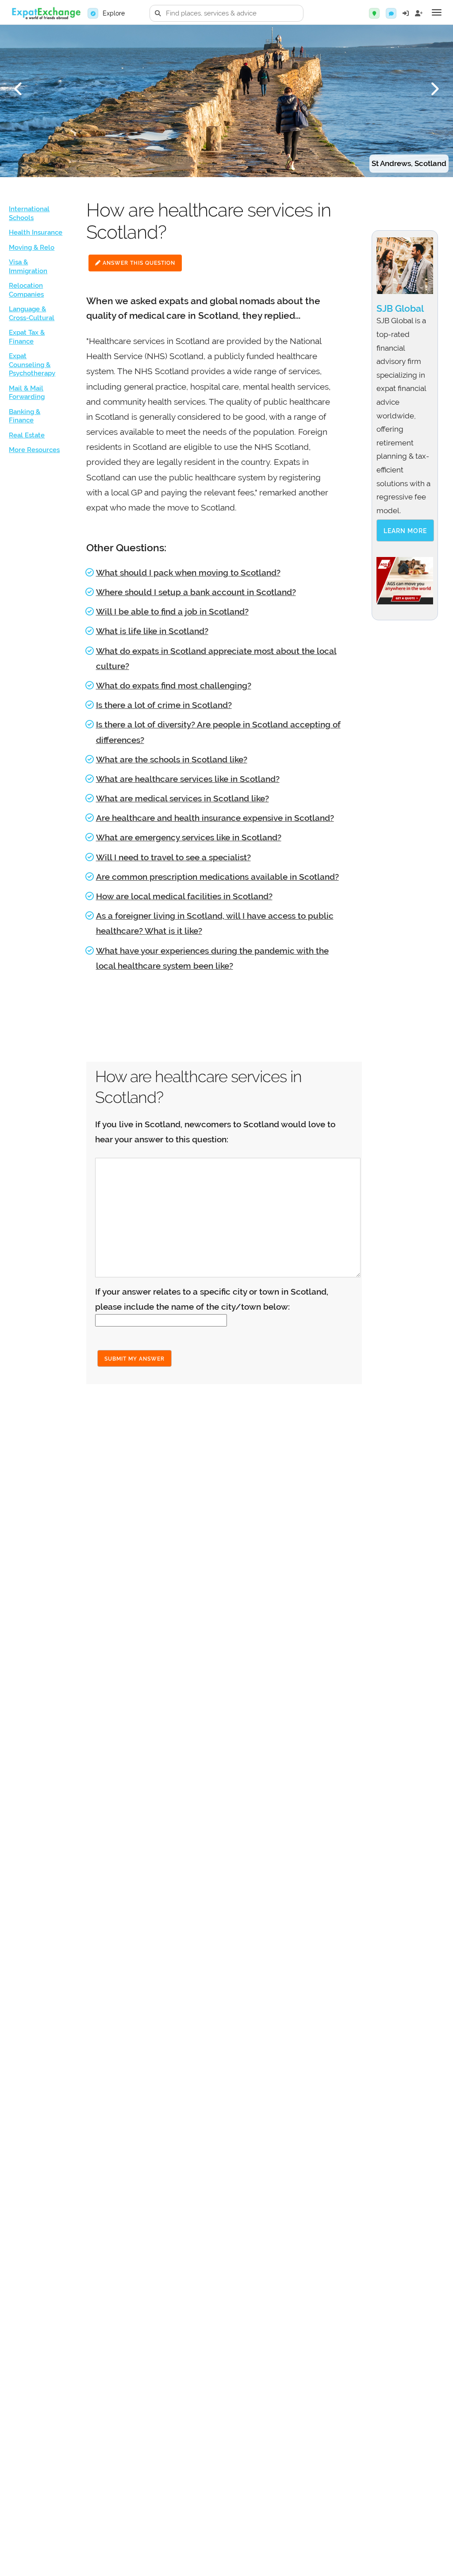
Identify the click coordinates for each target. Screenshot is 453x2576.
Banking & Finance (25, 416)
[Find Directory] (374, 13)
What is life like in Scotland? (152, 631)
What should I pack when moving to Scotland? (188, 572)
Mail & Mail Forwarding (27, 393)
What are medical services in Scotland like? (182, 798)
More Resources (34, 450)
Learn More (405, 531)
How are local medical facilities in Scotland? (184, 896)
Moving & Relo (32, 248)
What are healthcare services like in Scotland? (188, 779)
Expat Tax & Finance (27, 337)
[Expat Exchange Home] (46, 14)
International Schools (29, 213)
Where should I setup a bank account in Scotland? (196, 592)
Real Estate (27, 435)
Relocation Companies (26, 290)
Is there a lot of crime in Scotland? (164, 705)
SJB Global (400, 308)
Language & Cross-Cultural (32, 313)
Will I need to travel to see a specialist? (173, 857)
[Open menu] (437, 12)
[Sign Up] (419, 13)
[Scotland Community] (391, 13)
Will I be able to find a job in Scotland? (172, 611)
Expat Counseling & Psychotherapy (32, 365)
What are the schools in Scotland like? (172, 759)
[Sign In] (406, 13)
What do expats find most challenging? (174, 685)
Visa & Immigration (28, 267)
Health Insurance (36, 232)
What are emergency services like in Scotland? (189, 837)
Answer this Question (138, 263)
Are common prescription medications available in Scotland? (217, 877)
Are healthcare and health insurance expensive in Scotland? (215, 818)
